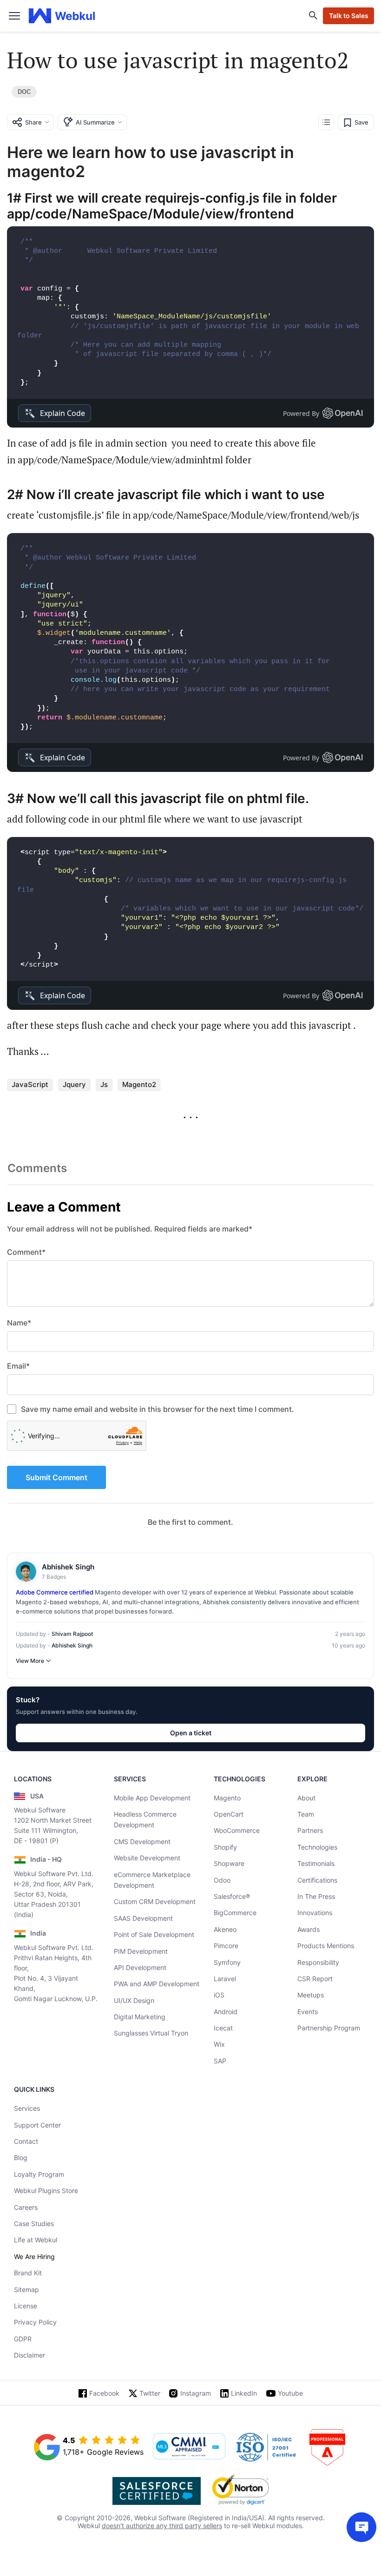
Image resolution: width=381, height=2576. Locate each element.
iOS (219, 1995)
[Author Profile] (26, 1572)
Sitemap (26, 2289)
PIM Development (141, 1951)
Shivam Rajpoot (72, 1634)
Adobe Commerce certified (55, 1592)
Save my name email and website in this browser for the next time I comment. (158, 1409)
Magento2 (139, 1084)
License (26, 2306)
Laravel (225, 1979)
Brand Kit (28, 2273)
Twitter (150, 2393)
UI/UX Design (134, 2000)
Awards (309, 1929)
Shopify (225, 1847)
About (306, 1798)
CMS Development (142, 1841)
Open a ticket (191, 1733)
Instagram (196, 2393)
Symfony (227, 1962)
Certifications (317, 1880)
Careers (26, 2207)
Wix (219, 2044)
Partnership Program (329, 2028)
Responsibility (318, 1962)
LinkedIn (244, 2393)
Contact (26, 2141)
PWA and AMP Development (157, 1984)
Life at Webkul (36, 2240)
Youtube (290, 2393)
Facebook (104, 2393)
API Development (140, 1967)
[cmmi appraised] (189, 2447)
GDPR (23, 2339)
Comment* (26, 1252)
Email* (18, 1366)
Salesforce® (232, 1896)
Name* (19, 1323)
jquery (74, 1084)
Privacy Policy (35, 2322)
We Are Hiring (34, 2256)
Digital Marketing (140, 2017)
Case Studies (34, 2224)
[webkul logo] (62, 16)
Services (27, 2108)
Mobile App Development (152, 1798)
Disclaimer (30, 2355)
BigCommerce (235, 1913)
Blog (21, 2158)
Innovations (315, 1913)
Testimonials (316, 1863)
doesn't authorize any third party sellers (162, 2526)
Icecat (223, 2028)
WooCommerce (237, 1830)
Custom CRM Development (155, 1901)
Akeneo (225, 1929)
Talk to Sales (349, 16)
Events (308, 2012)
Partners (310, 1830)
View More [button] (30, 1661)
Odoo (222, 1880)
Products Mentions (326, 1946)
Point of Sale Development (154, 1934)
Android (226, 2012)
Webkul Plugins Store (46, 2191)
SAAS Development (143, 1918)
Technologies (317, 1847)
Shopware (229, 1863)
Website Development (147, 1858)
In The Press (316, 1896)
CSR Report (315, 1979)
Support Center (37, 2125)
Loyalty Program (39, 2174)
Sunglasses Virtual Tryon (151, 2033)
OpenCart (229, 1814)
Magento (227, 1798)
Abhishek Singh (72, 1645)
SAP (220, 2061)
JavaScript (30, 1084)
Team (306, 1814)
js (104, 1084)
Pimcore (226, 1946)
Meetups (311, 1995)
